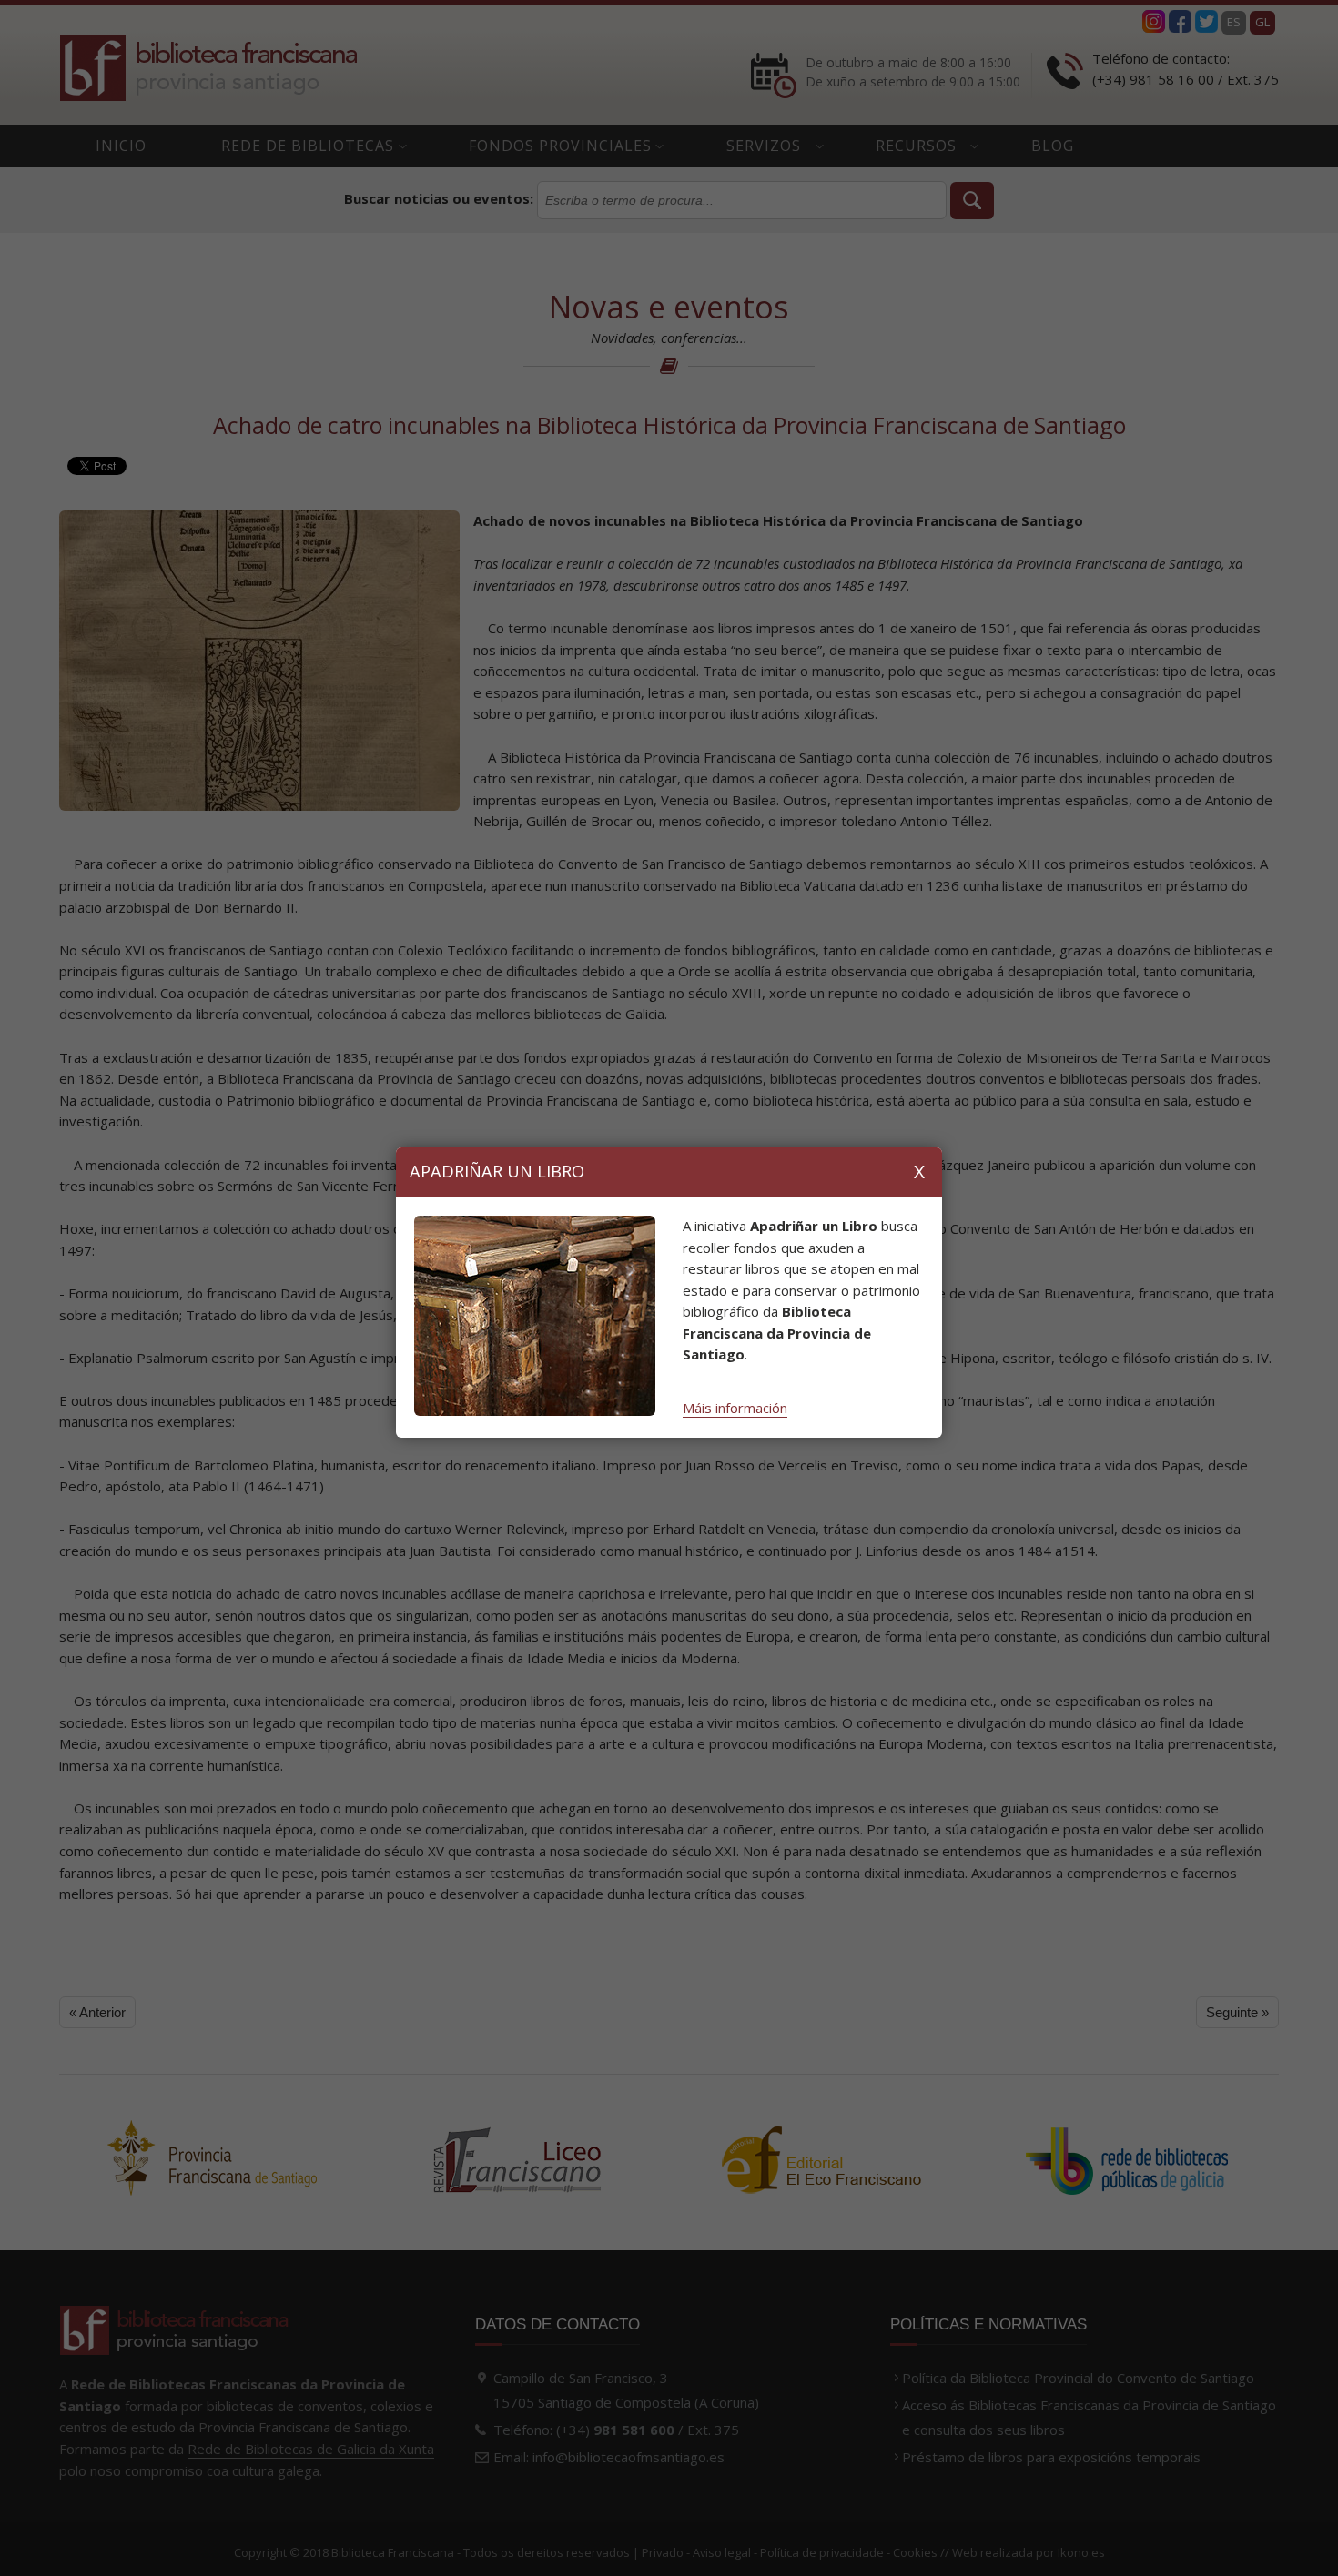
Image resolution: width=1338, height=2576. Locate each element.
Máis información (735, 1408)
